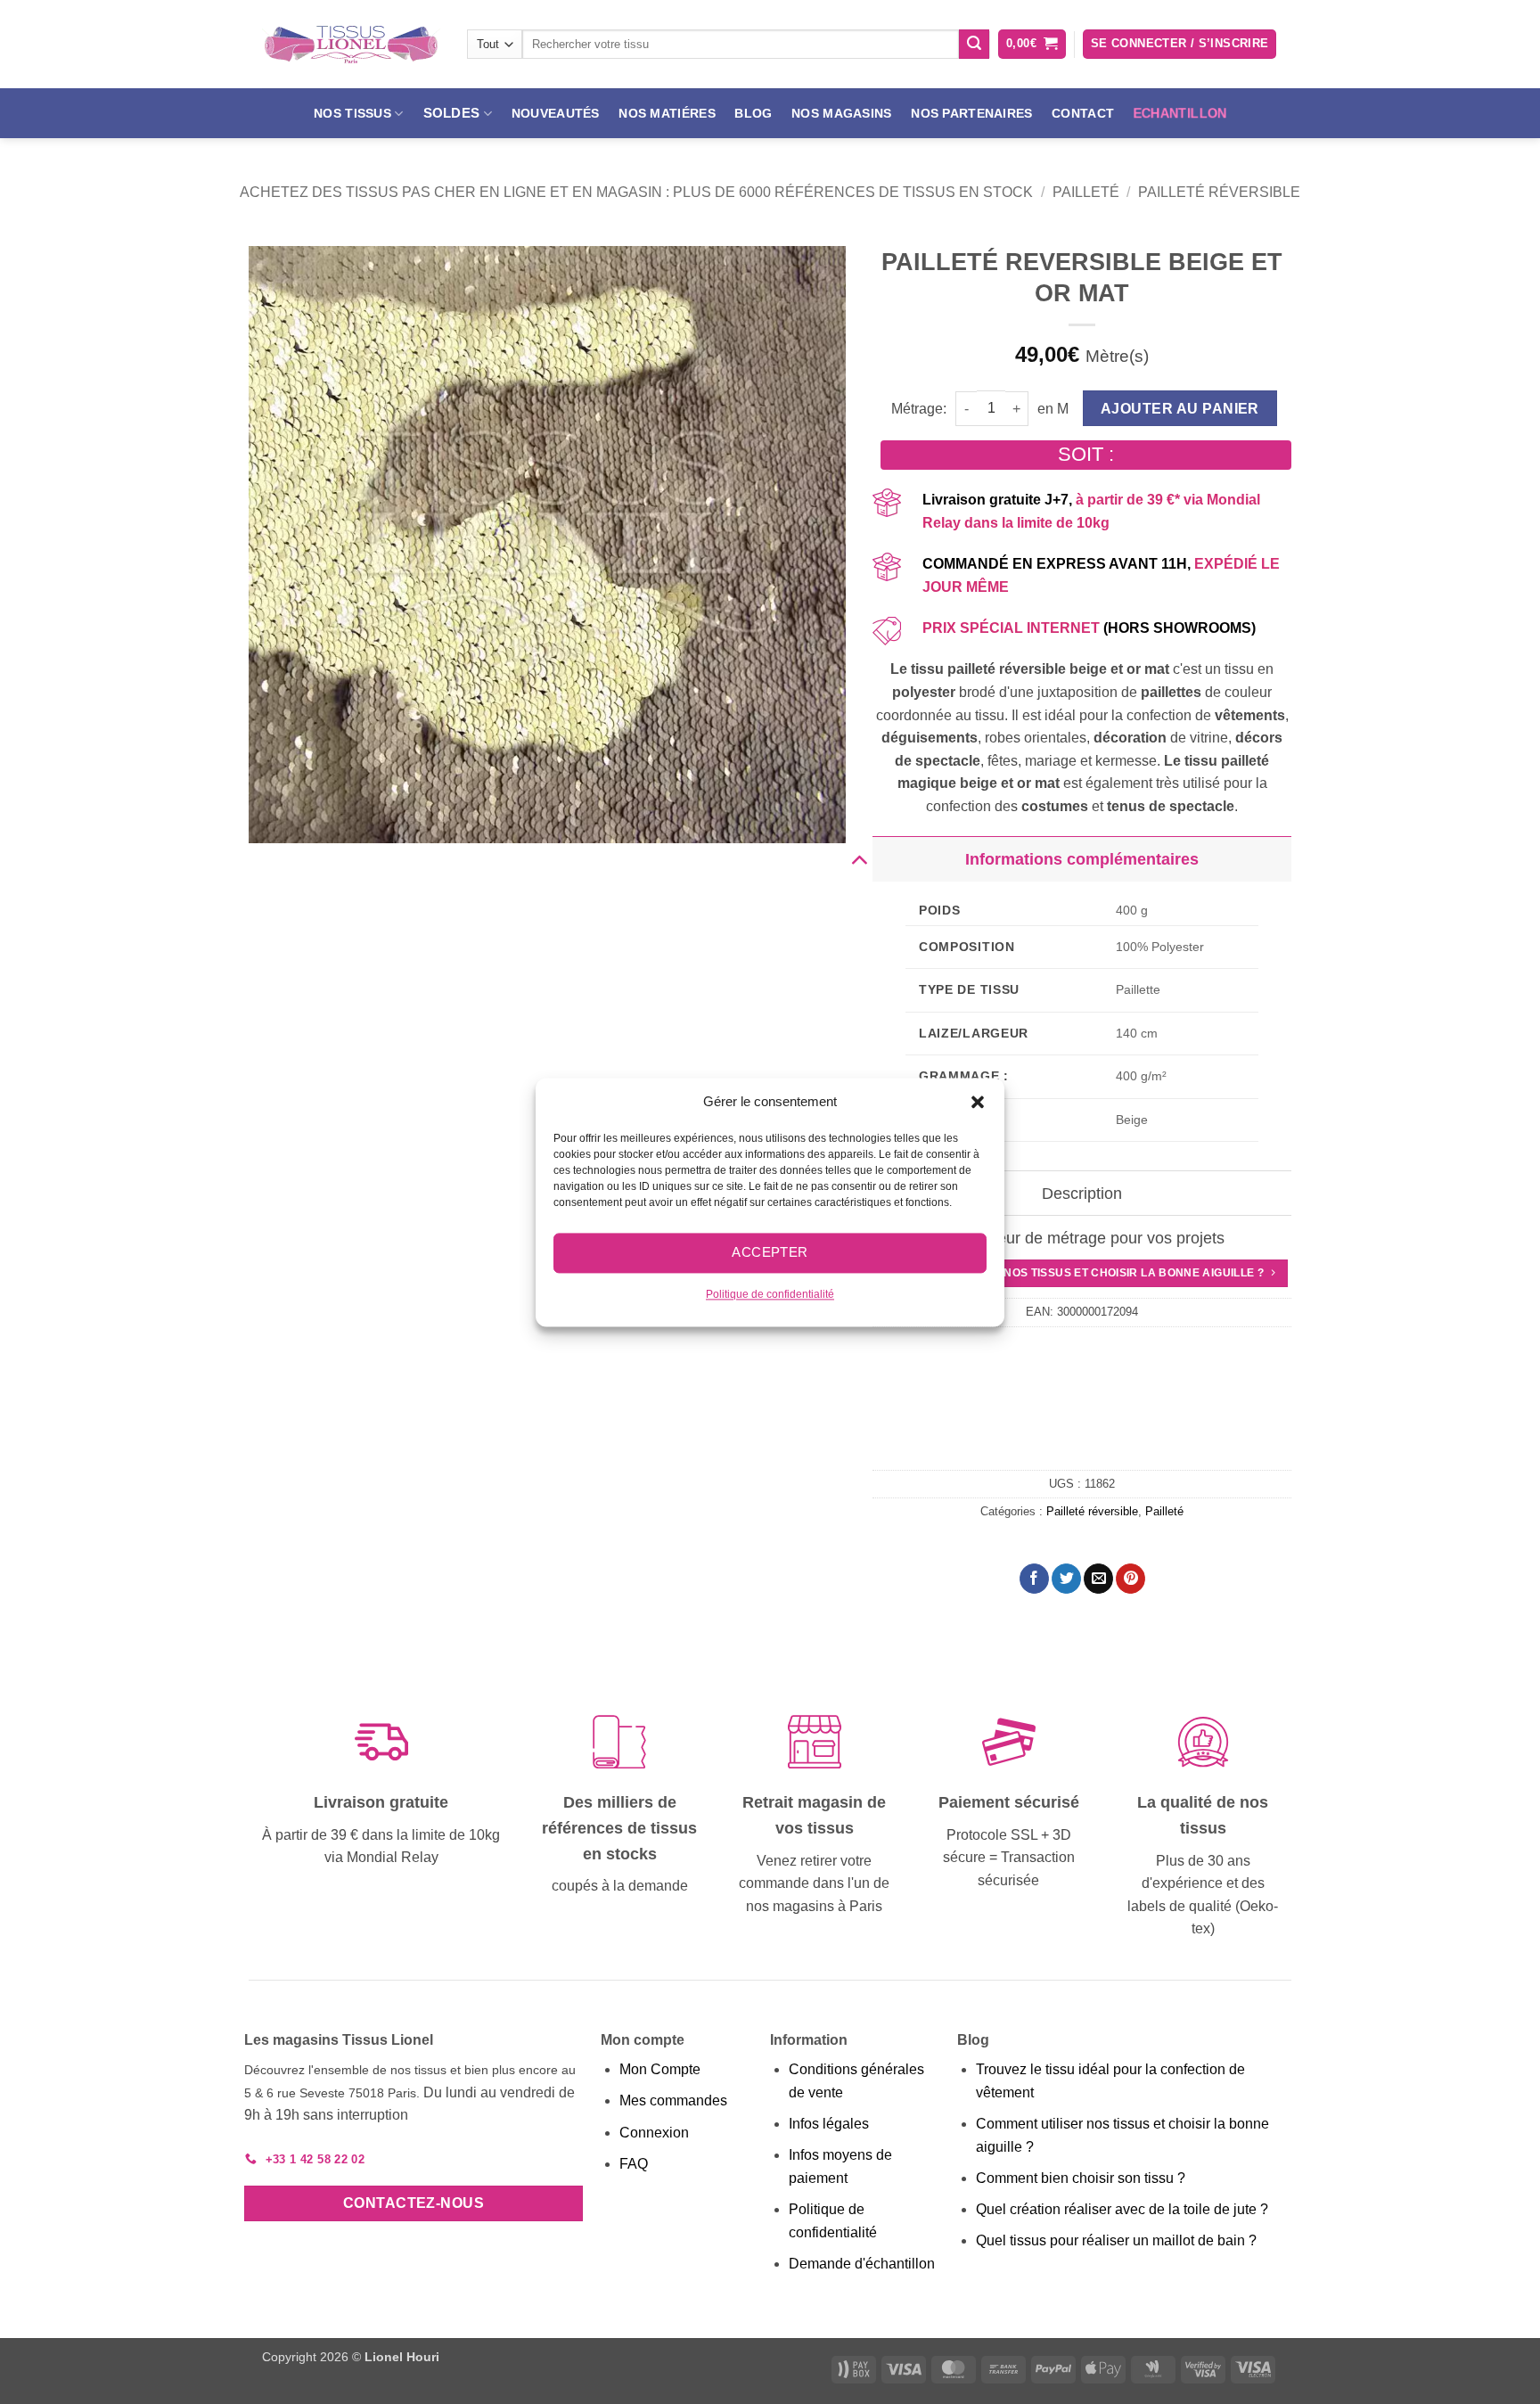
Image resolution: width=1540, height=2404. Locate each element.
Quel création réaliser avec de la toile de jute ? (1122, 2209)
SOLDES (452, 113)
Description (1082, 1194)
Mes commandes (673, 2100)
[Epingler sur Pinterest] (1130, 1579)
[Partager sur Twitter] (1066, 1579)
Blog (753, 113)
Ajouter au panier (1180, 409)
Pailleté (1086, 192)
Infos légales (829, 2124)
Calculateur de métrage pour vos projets (1082, 1238)
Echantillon (1180, 113)
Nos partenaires (971, 113)
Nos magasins (841, 113)
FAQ (634, 2164)
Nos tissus (352, 113)
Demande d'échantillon (862, 2264)
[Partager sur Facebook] (1034, 1579)
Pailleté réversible (1219, 192)
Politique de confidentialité (770, 1294)
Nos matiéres (667, 113)
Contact (1083, 113)
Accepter (770, 1252)
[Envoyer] (974, 45)
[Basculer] (859, 859)
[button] (978, 1102)
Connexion (654, 2133)
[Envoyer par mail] (1098, 1579)
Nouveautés (556, 113)
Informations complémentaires (1082, 859)
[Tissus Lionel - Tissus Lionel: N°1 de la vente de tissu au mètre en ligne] (351, 45)
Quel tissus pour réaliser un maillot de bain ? (1116, 2240)
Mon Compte (660, 2069)
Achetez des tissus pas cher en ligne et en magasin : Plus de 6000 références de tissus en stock (636, 192)
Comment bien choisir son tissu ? (1081, 2178)
